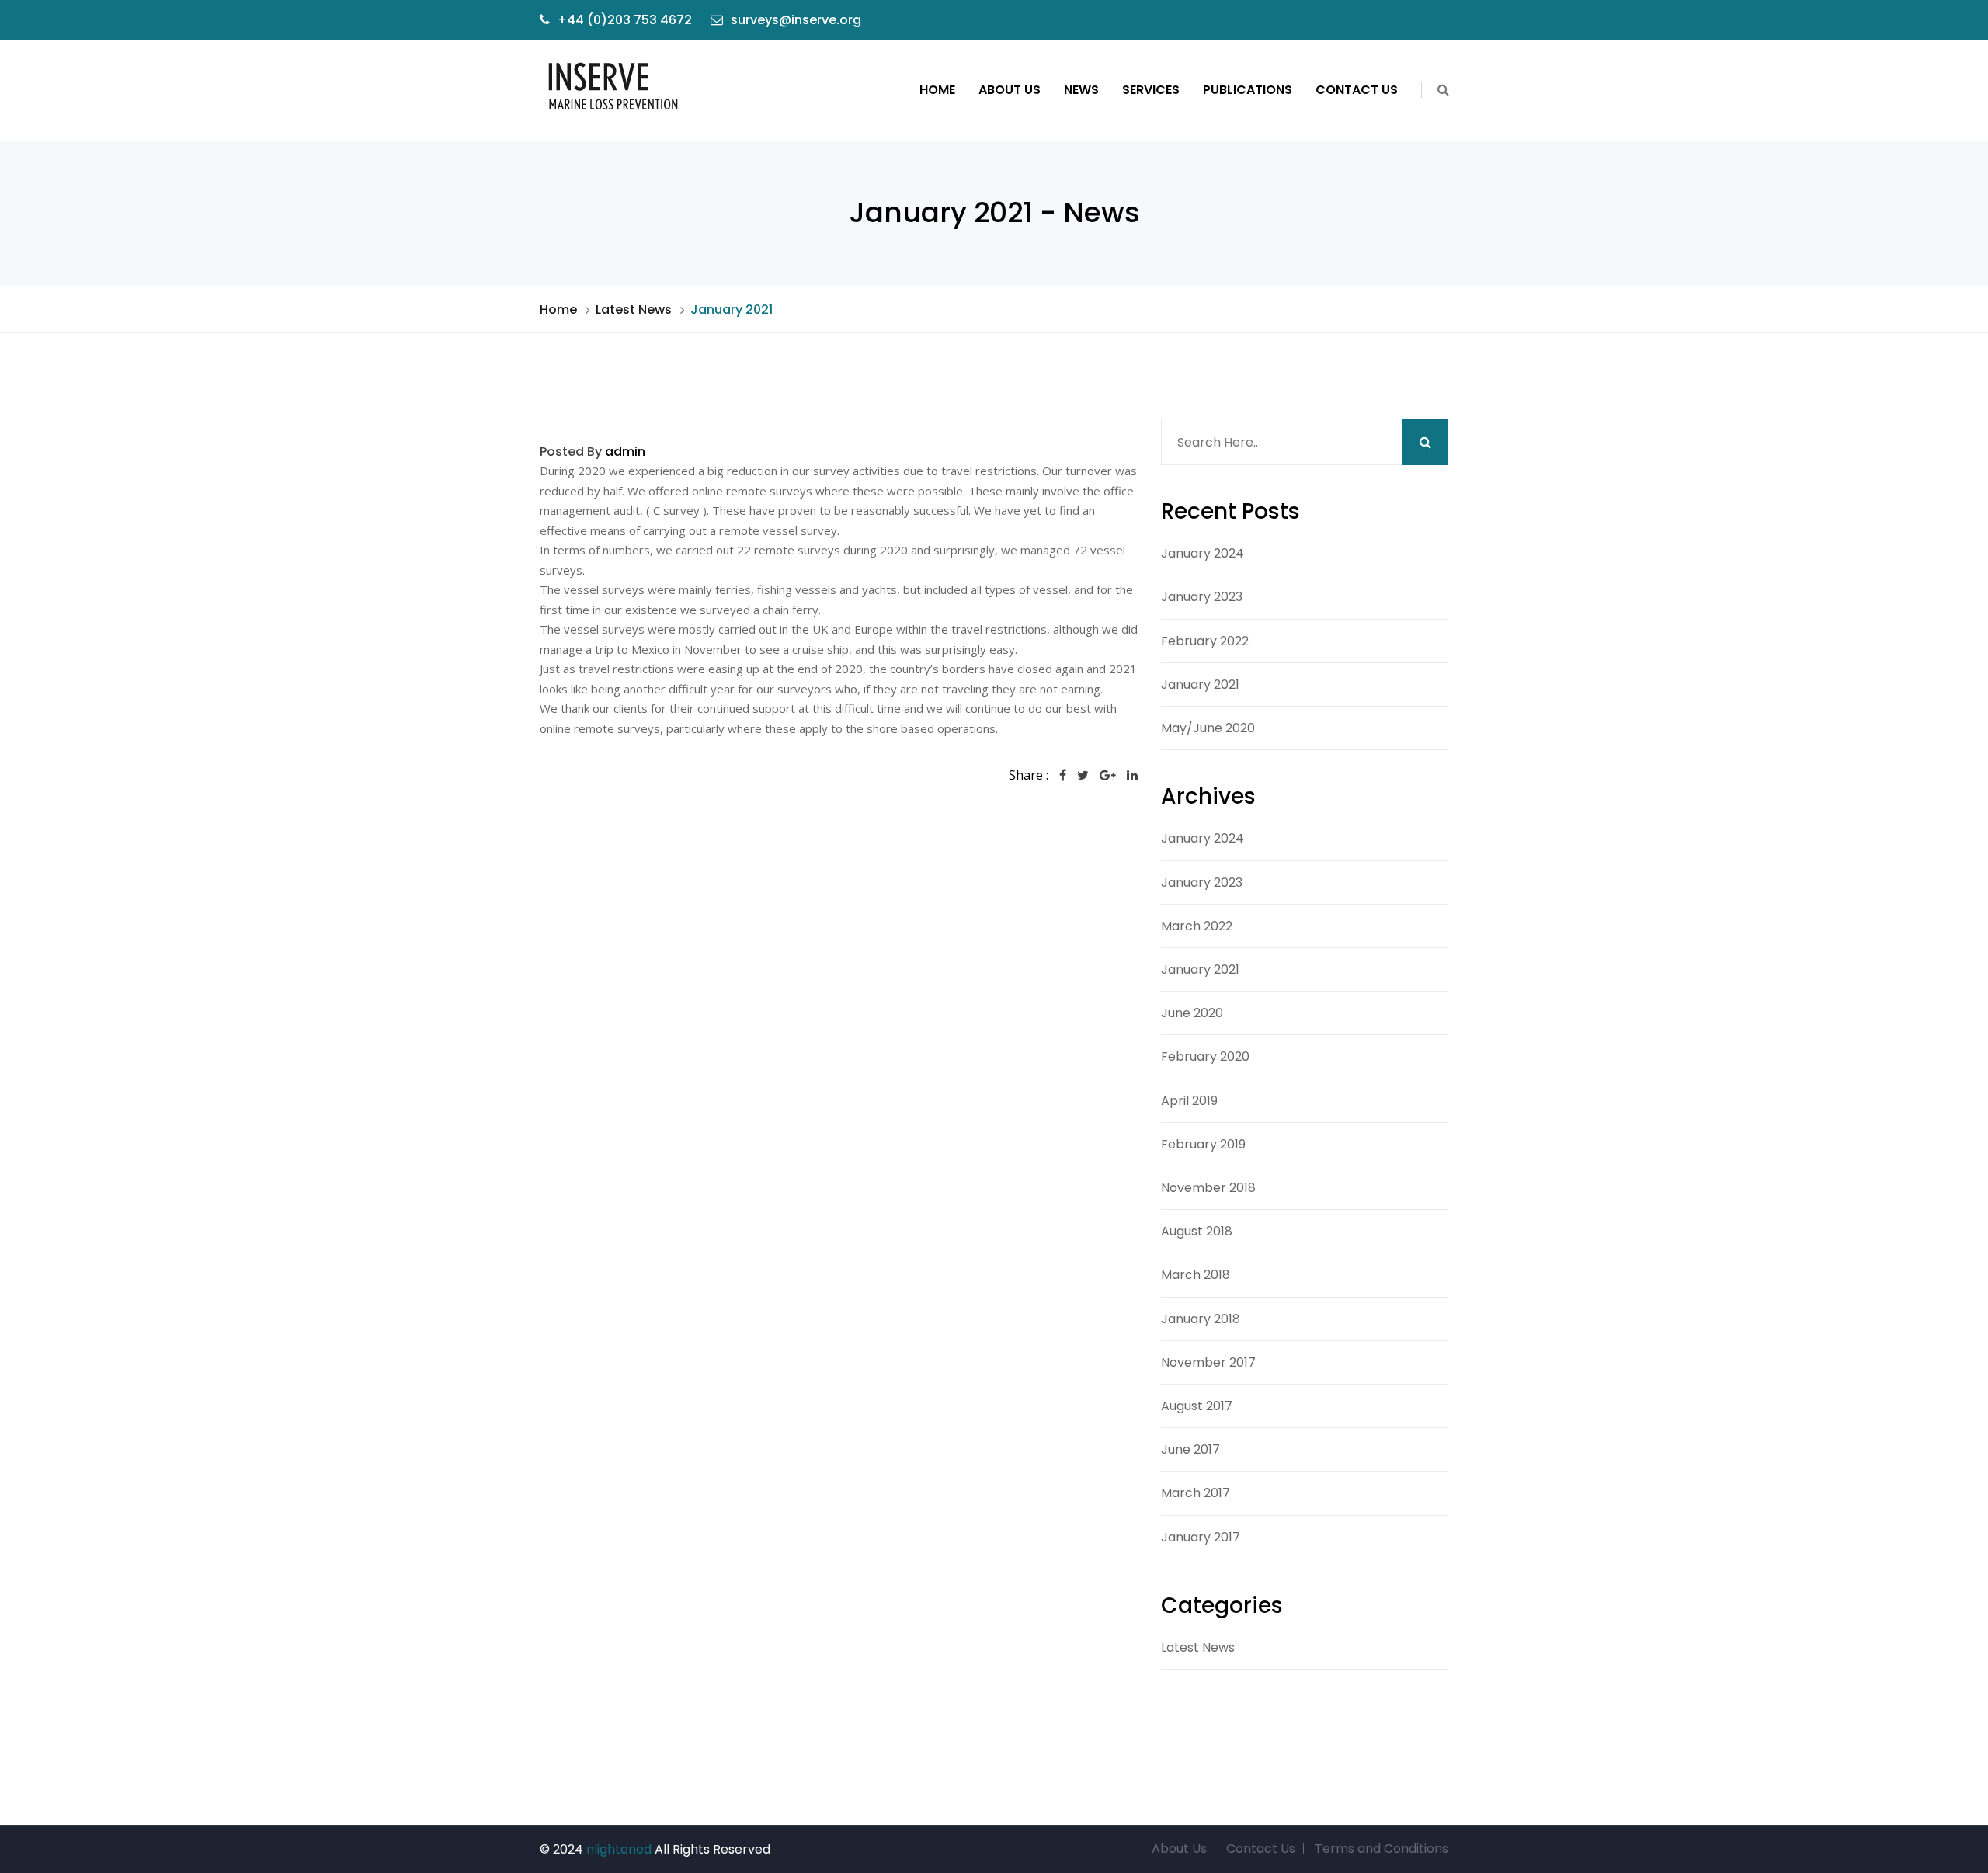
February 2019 (1203, 1144)
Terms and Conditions (1382, 1849)
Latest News (634, 309)
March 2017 (1196, 1493)
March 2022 (1197, 926)
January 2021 (1200, 685)
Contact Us (1357, 90)
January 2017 (1201, 1537)
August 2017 (1197, 1406)
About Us (1010, 90)
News (1081, 90)
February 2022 (1205, 641)
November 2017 (1208, 1362)
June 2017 (1190, 1449)
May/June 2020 (1208, 728)
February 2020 (1205, 1056)
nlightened (619, 1849)
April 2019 (1189, 1101)
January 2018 (1201, 1319)
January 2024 (1203, 553)
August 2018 (1197, 1231)
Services (1151, 90)
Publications (1248, 90)
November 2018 (1208, 1188)
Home (937, 90)
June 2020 (1192, 1013)
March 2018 (1196, 1275)
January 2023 (1202, 597)
